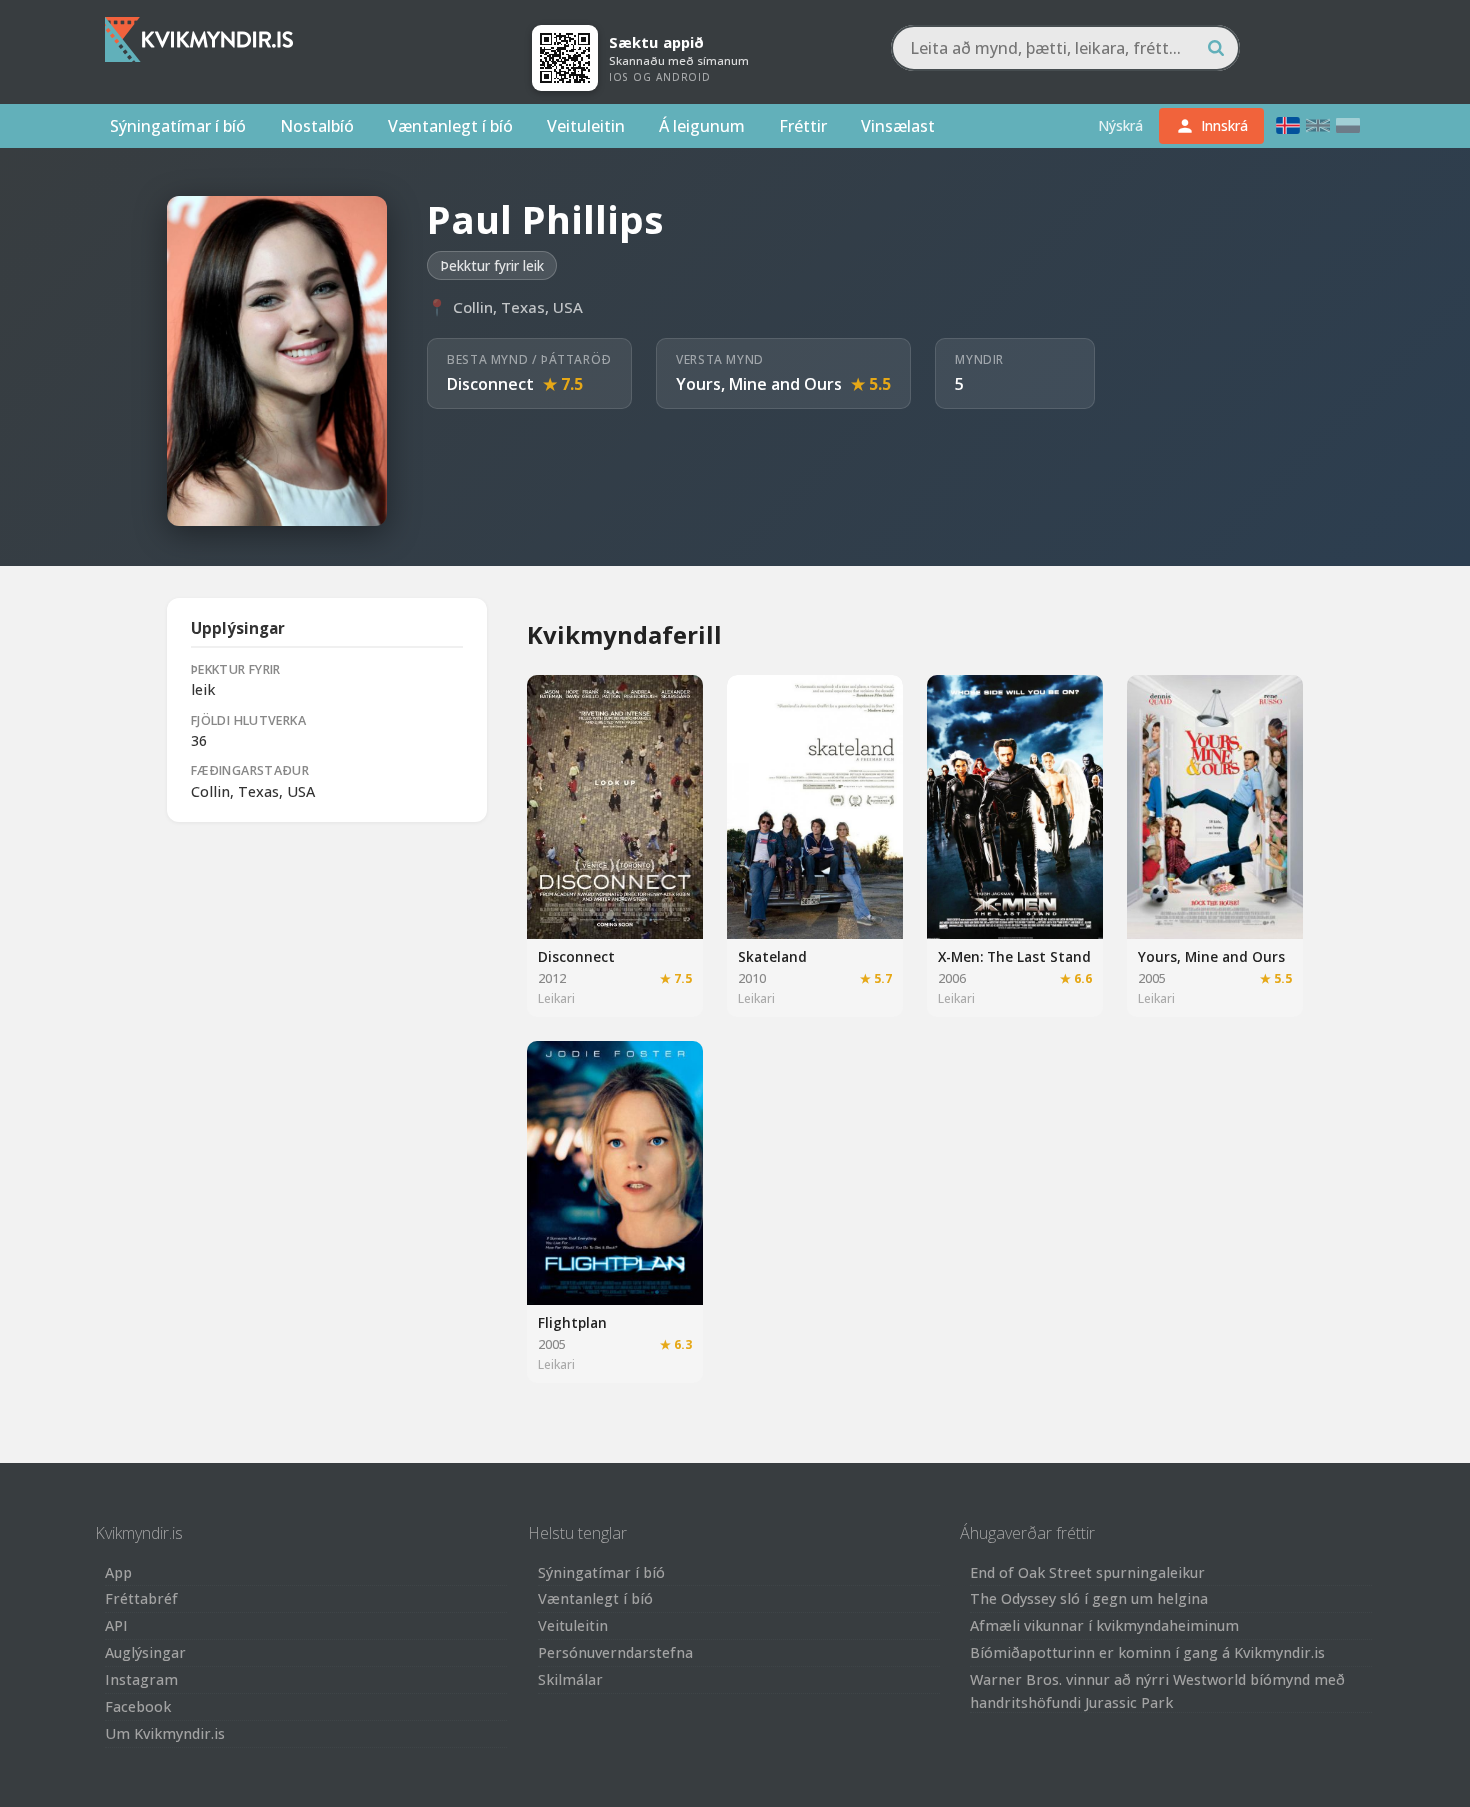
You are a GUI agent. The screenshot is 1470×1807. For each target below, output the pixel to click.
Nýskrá (1120, 125)
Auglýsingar (145, 1652)
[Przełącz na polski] (1348, 125)
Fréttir (803, 126)
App (118, 1572)
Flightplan (572, 1322)
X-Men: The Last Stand (1014, 956)
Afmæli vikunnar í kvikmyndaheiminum (1104, 1625)
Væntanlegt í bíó (450, 126)
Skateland (772, 956)
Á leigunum (702, 126)
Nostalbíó (317, 126)
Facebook (138, 1706)
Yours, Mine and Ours (759, 384)
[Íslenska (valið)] (1288, 125)
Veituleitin (586, 126)
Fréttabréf (141, 1598)
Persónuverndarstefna (615, 1652)
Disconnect (490, 384)
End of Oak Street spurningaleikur (1087, 1572)
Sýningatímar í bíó (178, 126)
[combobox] (1065, 48)
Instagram (141, 1679)
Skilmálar (570, 1679)
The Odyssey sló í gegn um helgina (1089, 1598)
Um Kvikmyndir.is (165, 1733)
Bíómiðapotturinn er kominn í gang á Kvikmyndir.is (1147, 1652)
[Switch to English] (1318, 125)
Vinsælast (898, 126)
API (116, 1625)
